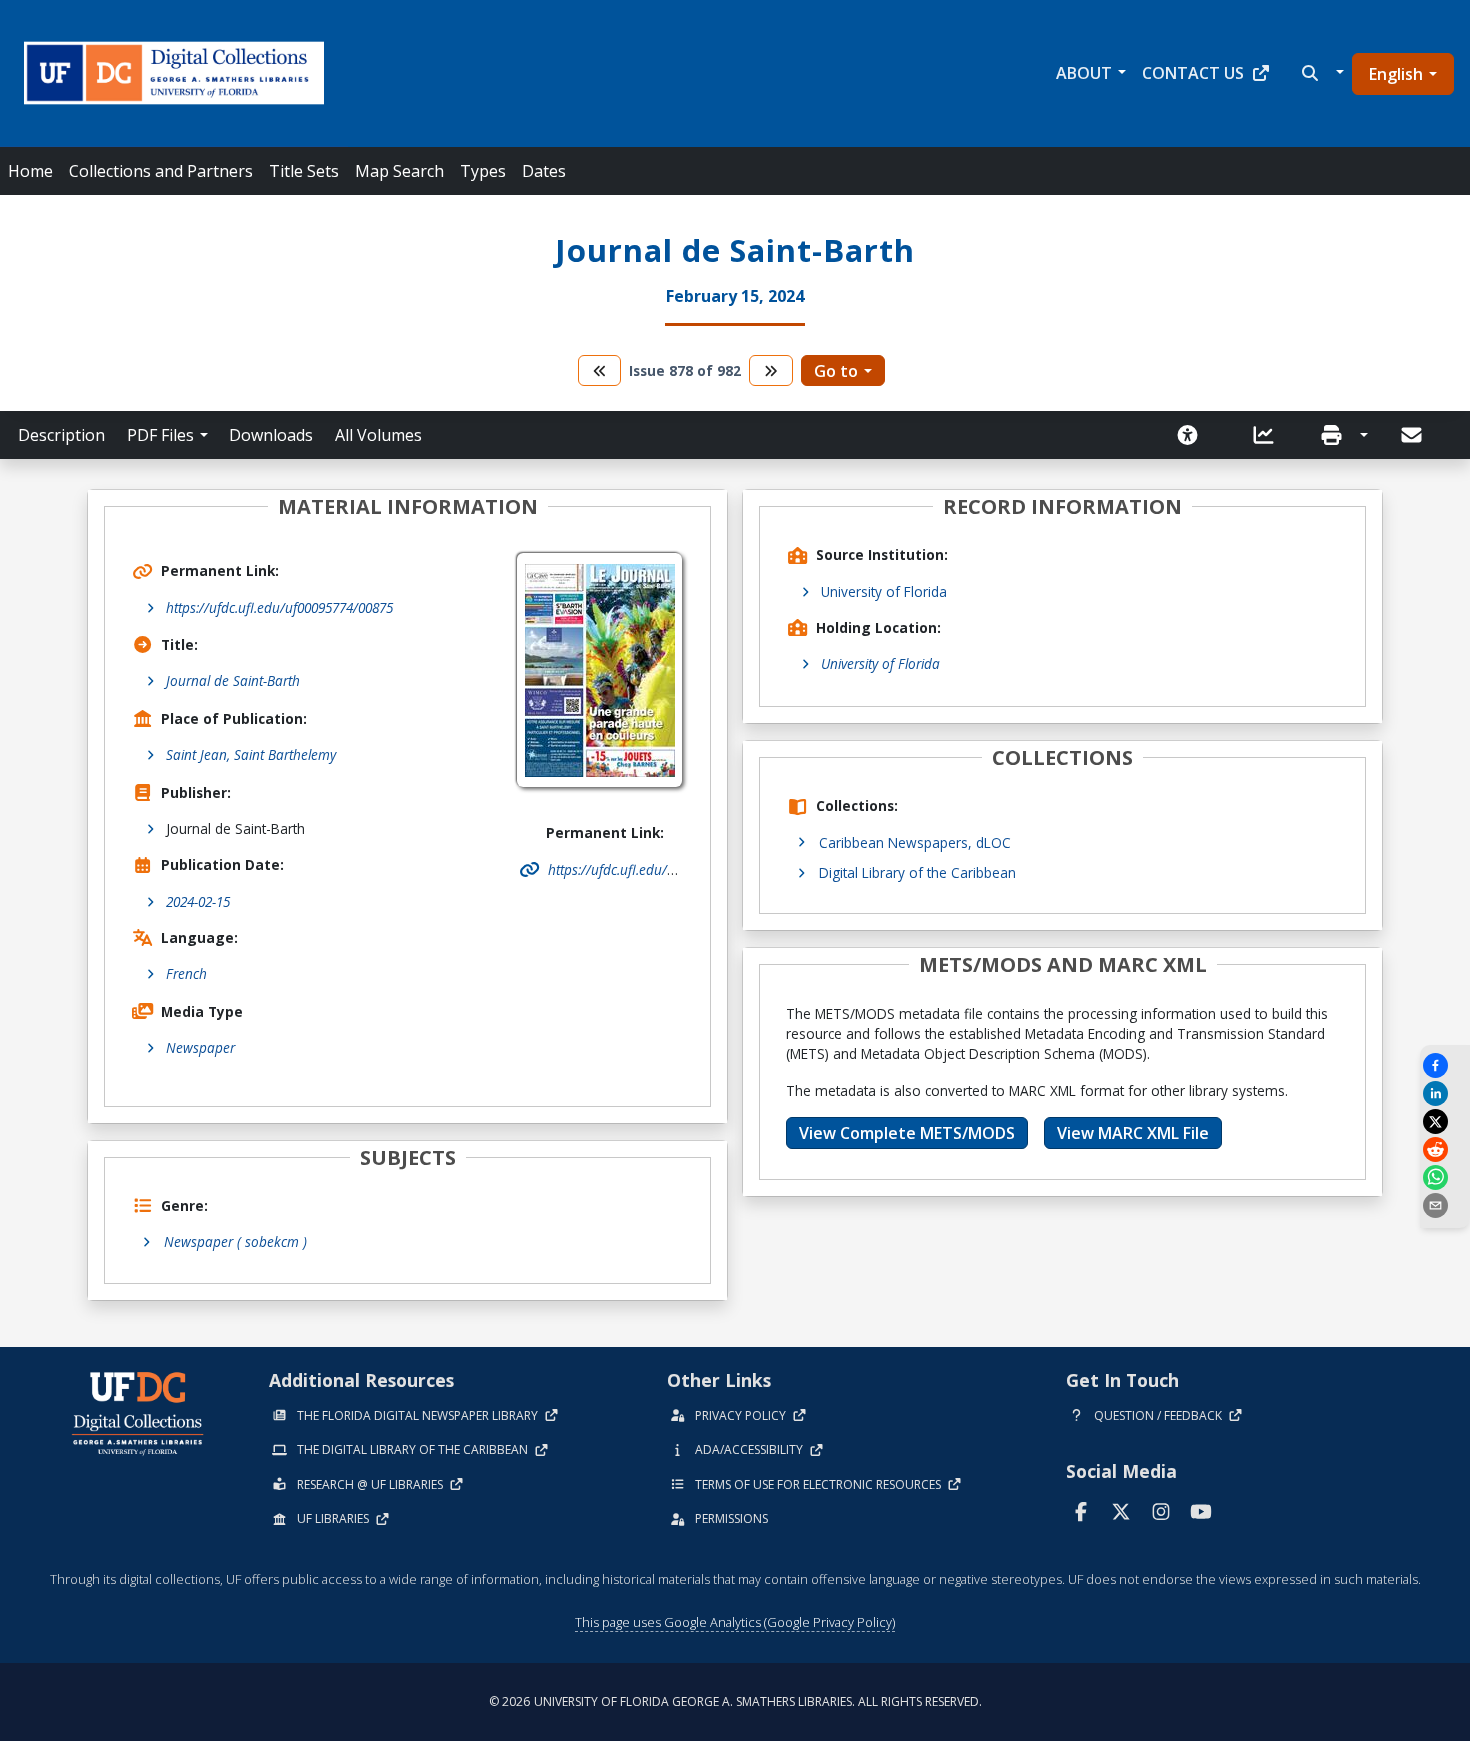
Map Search (399, 171)
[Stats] (1270, 435)
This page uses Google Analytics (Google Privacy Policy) (735, 1622)
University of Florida (884, 591)
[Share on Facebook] (1445, 1065)
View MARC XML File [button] (1133, 1133)
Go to (836, 371)
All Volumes (378, 435)
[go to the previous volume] (600, 370)
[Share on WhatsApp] (1445, 1177)
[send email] (1445, 1205)
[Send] (1413, 435)
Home (30, 171)
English (1396, 74)
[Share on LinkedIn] (1445, 1093)
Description (61, 435)
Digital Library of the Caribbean (917, 872)
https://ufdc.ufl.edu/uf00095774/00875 (279, 607)
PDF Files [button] (160, 435)
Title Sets (304, 171)
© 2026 (735, 1701)
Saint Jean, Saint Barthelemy (251, 754)
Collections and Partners (161, 171)
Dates (544, 171)
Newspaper (200, 1047)
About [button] (1084, 73)
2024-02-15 (198, 901)
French (186, 973)
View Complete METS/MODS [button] (907, 1133)
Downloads (271, 435)
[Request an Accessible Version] (1194, 435)
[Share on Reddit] (1445, 1149)
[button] (1320, 73)
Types (483, 171)
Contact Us (1193, 73)
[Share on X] (1445, 1121)
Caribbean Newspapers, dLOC (915, 842)
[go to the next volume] (771, 370)
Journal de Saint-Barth (233, 680)
